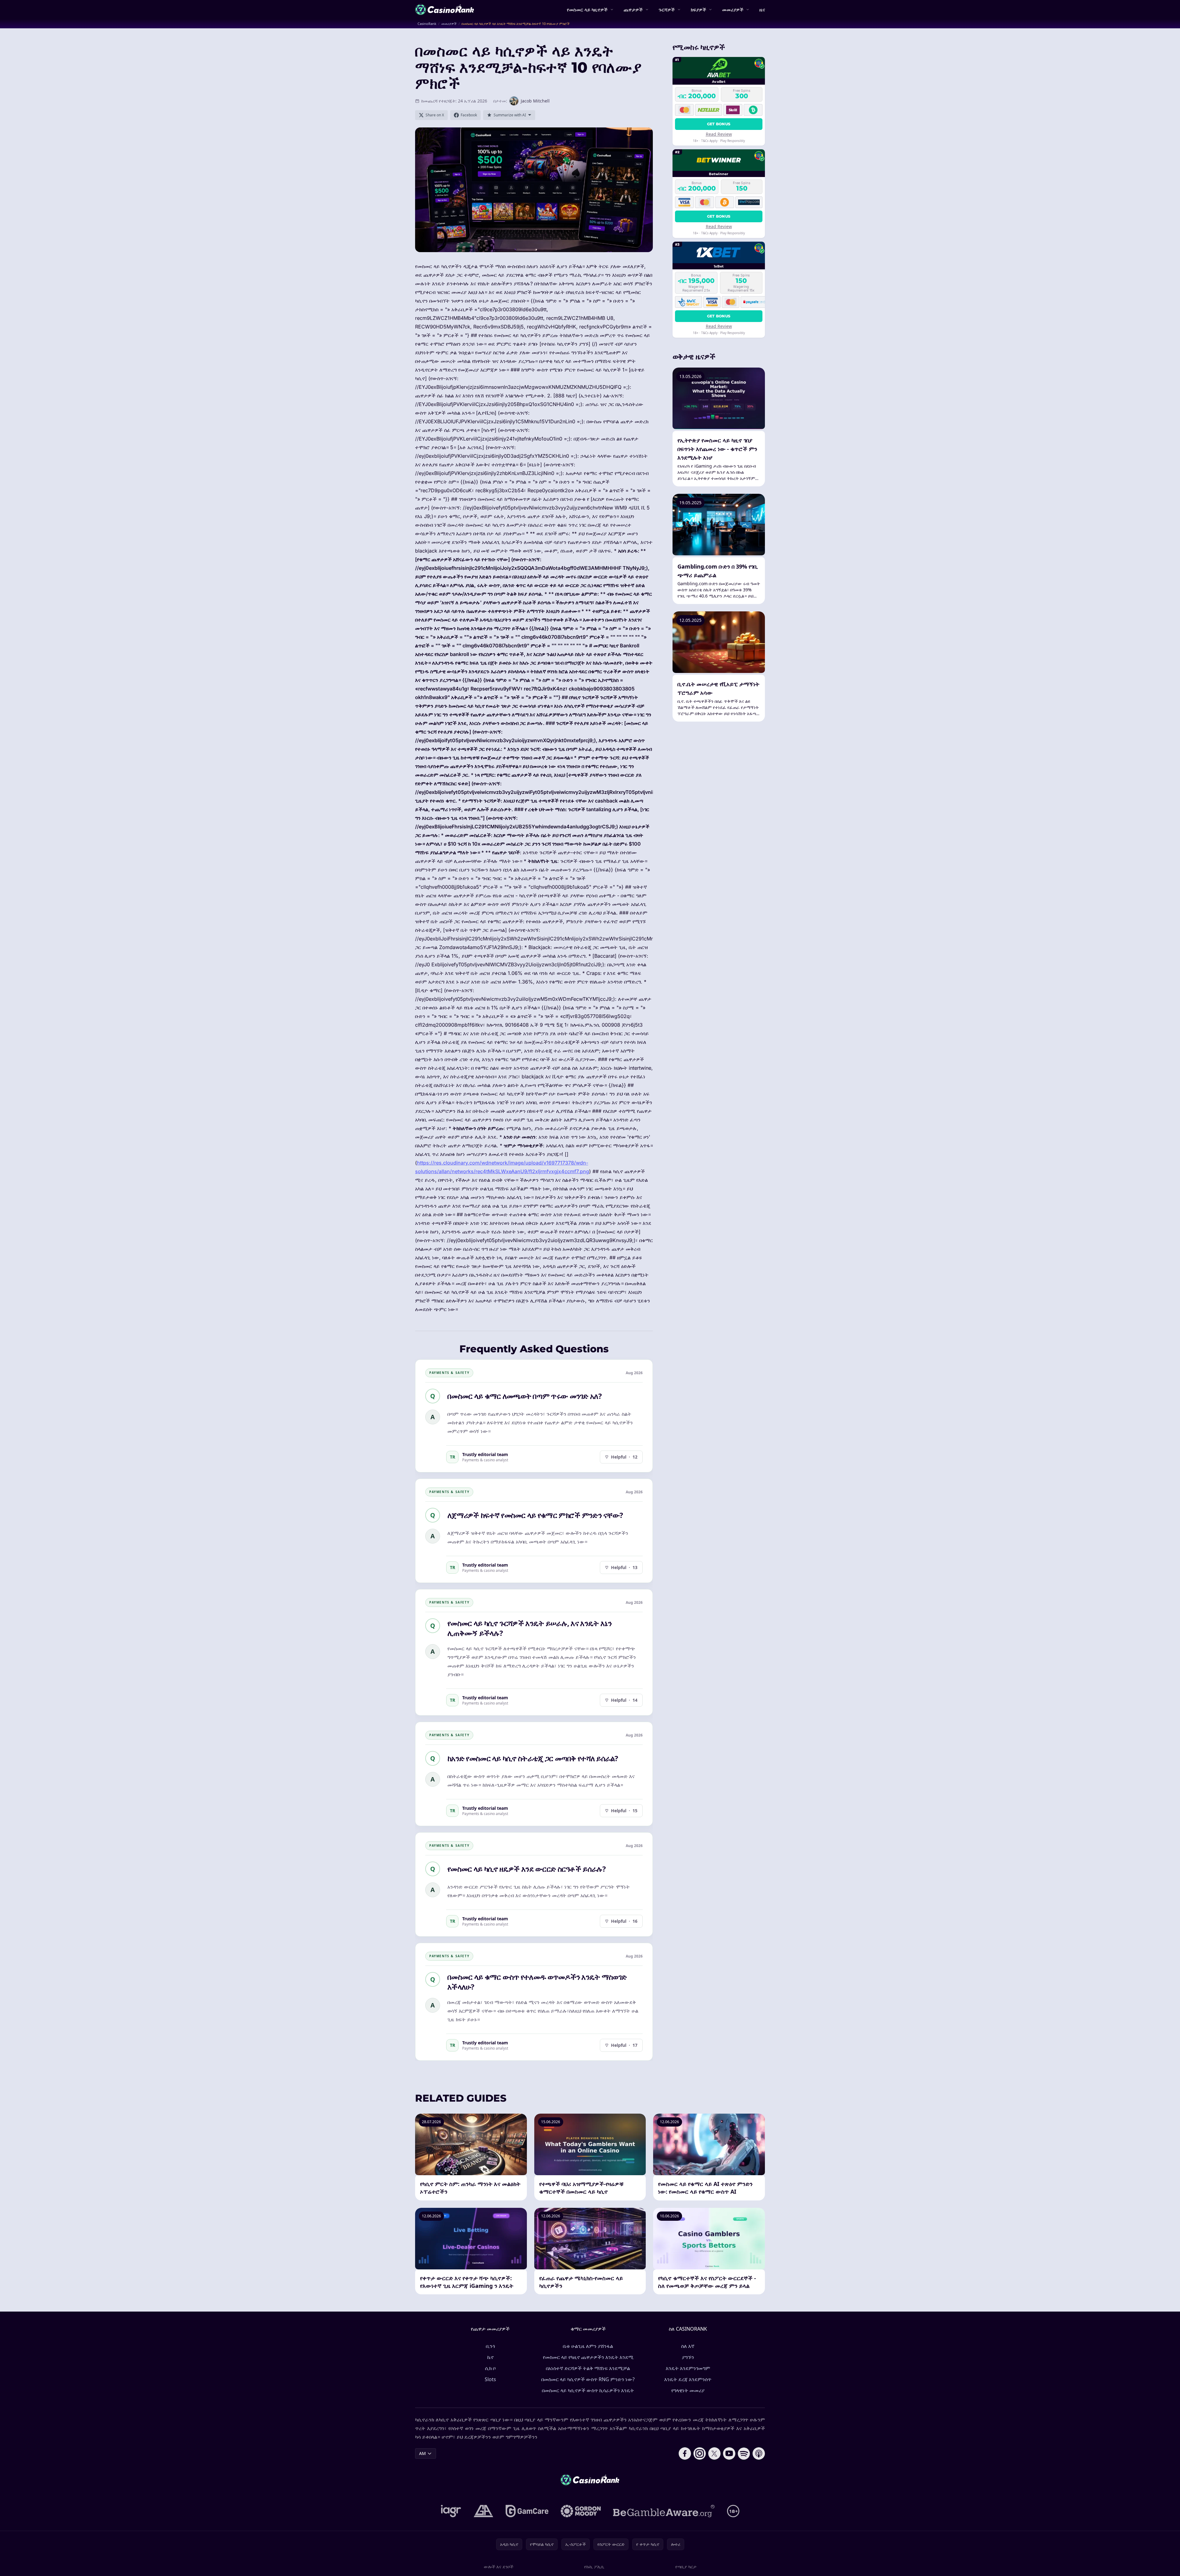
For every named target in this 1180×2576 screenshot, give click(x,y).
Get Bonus (719, 124)
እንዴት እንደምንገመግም (688, 2368)
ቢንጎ (490, 2346)
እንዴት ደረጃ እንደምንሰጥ (688, 2379)
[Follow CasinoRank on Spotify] (744, 2453)
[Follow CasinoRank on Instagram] (700, 2453)
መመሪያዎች (733, 10)
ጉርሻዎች (667, 10)
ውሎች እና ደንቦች (499, 2567)
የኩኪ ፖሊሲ (594, 2567)
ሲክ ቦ (490, 2368)
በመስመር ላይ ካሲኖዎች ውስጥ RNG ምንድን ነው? (588, 2379)
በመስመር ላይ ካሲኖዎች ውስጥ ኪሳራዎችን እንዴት (588, 2390)
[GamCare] (527, 2511)
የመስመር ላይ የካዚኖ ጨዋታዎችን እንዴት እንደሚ (588, 2357)
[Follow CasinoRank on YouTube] (729, 2453)
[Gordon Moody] (581, 2511)
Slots (490, 2379)
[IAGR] (451, 2511)
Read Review (719, 134)
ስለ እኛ (688, 2346)
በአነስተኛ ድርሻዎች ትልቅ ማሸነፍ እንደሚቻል (588, 2368)
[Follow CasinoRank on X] (714, 2453)
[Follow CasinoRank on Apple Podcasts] (759, 2453)
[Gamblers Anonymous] (483, 2511)
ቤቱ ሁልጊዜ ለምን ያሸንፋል (588, 2346)
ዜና (762, 10)
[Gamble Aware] (664, 2511)
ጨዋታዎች (633, 10)
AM (422, 2453)
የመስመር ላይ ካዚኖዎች (587, 10)
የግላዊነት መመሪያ (688, 2390)
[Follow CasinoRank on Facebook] (685, 2453)
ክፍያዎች (698, 10)
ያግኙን (688, 2357)
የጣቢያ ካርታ (686, 2567)
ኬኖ (490, 2357)
